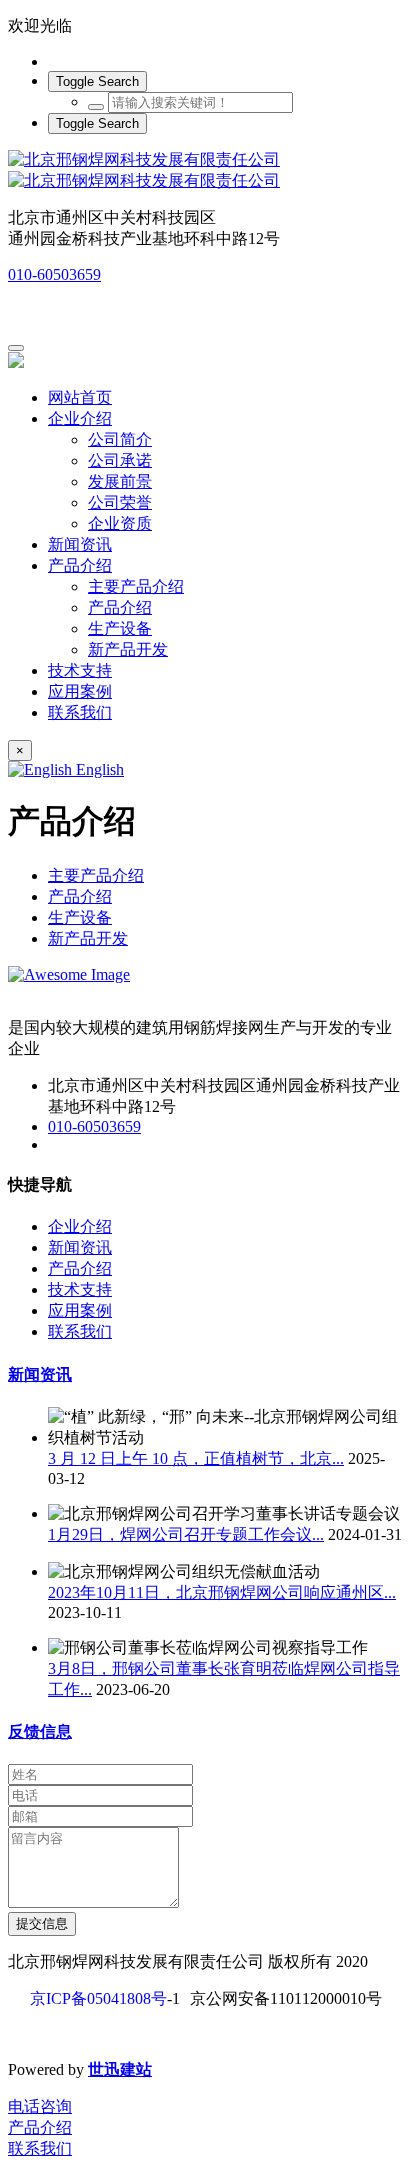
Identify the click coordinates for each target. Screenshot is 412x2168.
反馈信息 (40, 1731)
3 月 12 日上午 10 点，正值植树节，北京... (196, 1458)
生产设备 (80, 917)
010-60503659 (54, 274)
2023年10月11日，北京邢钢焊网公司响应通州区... (222, 1592)
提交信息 (42, 1923)
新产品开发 (88, 938)
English (98, 769)
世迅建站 (120, 2069)
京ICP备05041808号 (98, 1998)
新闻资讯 (40, 1374)
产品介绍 (80, 896)
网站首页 (80, 397)
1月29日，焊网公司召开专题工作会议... (186, 1534)
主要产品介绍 (96, 875)
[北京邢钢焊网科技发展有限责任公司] (206, 171)
